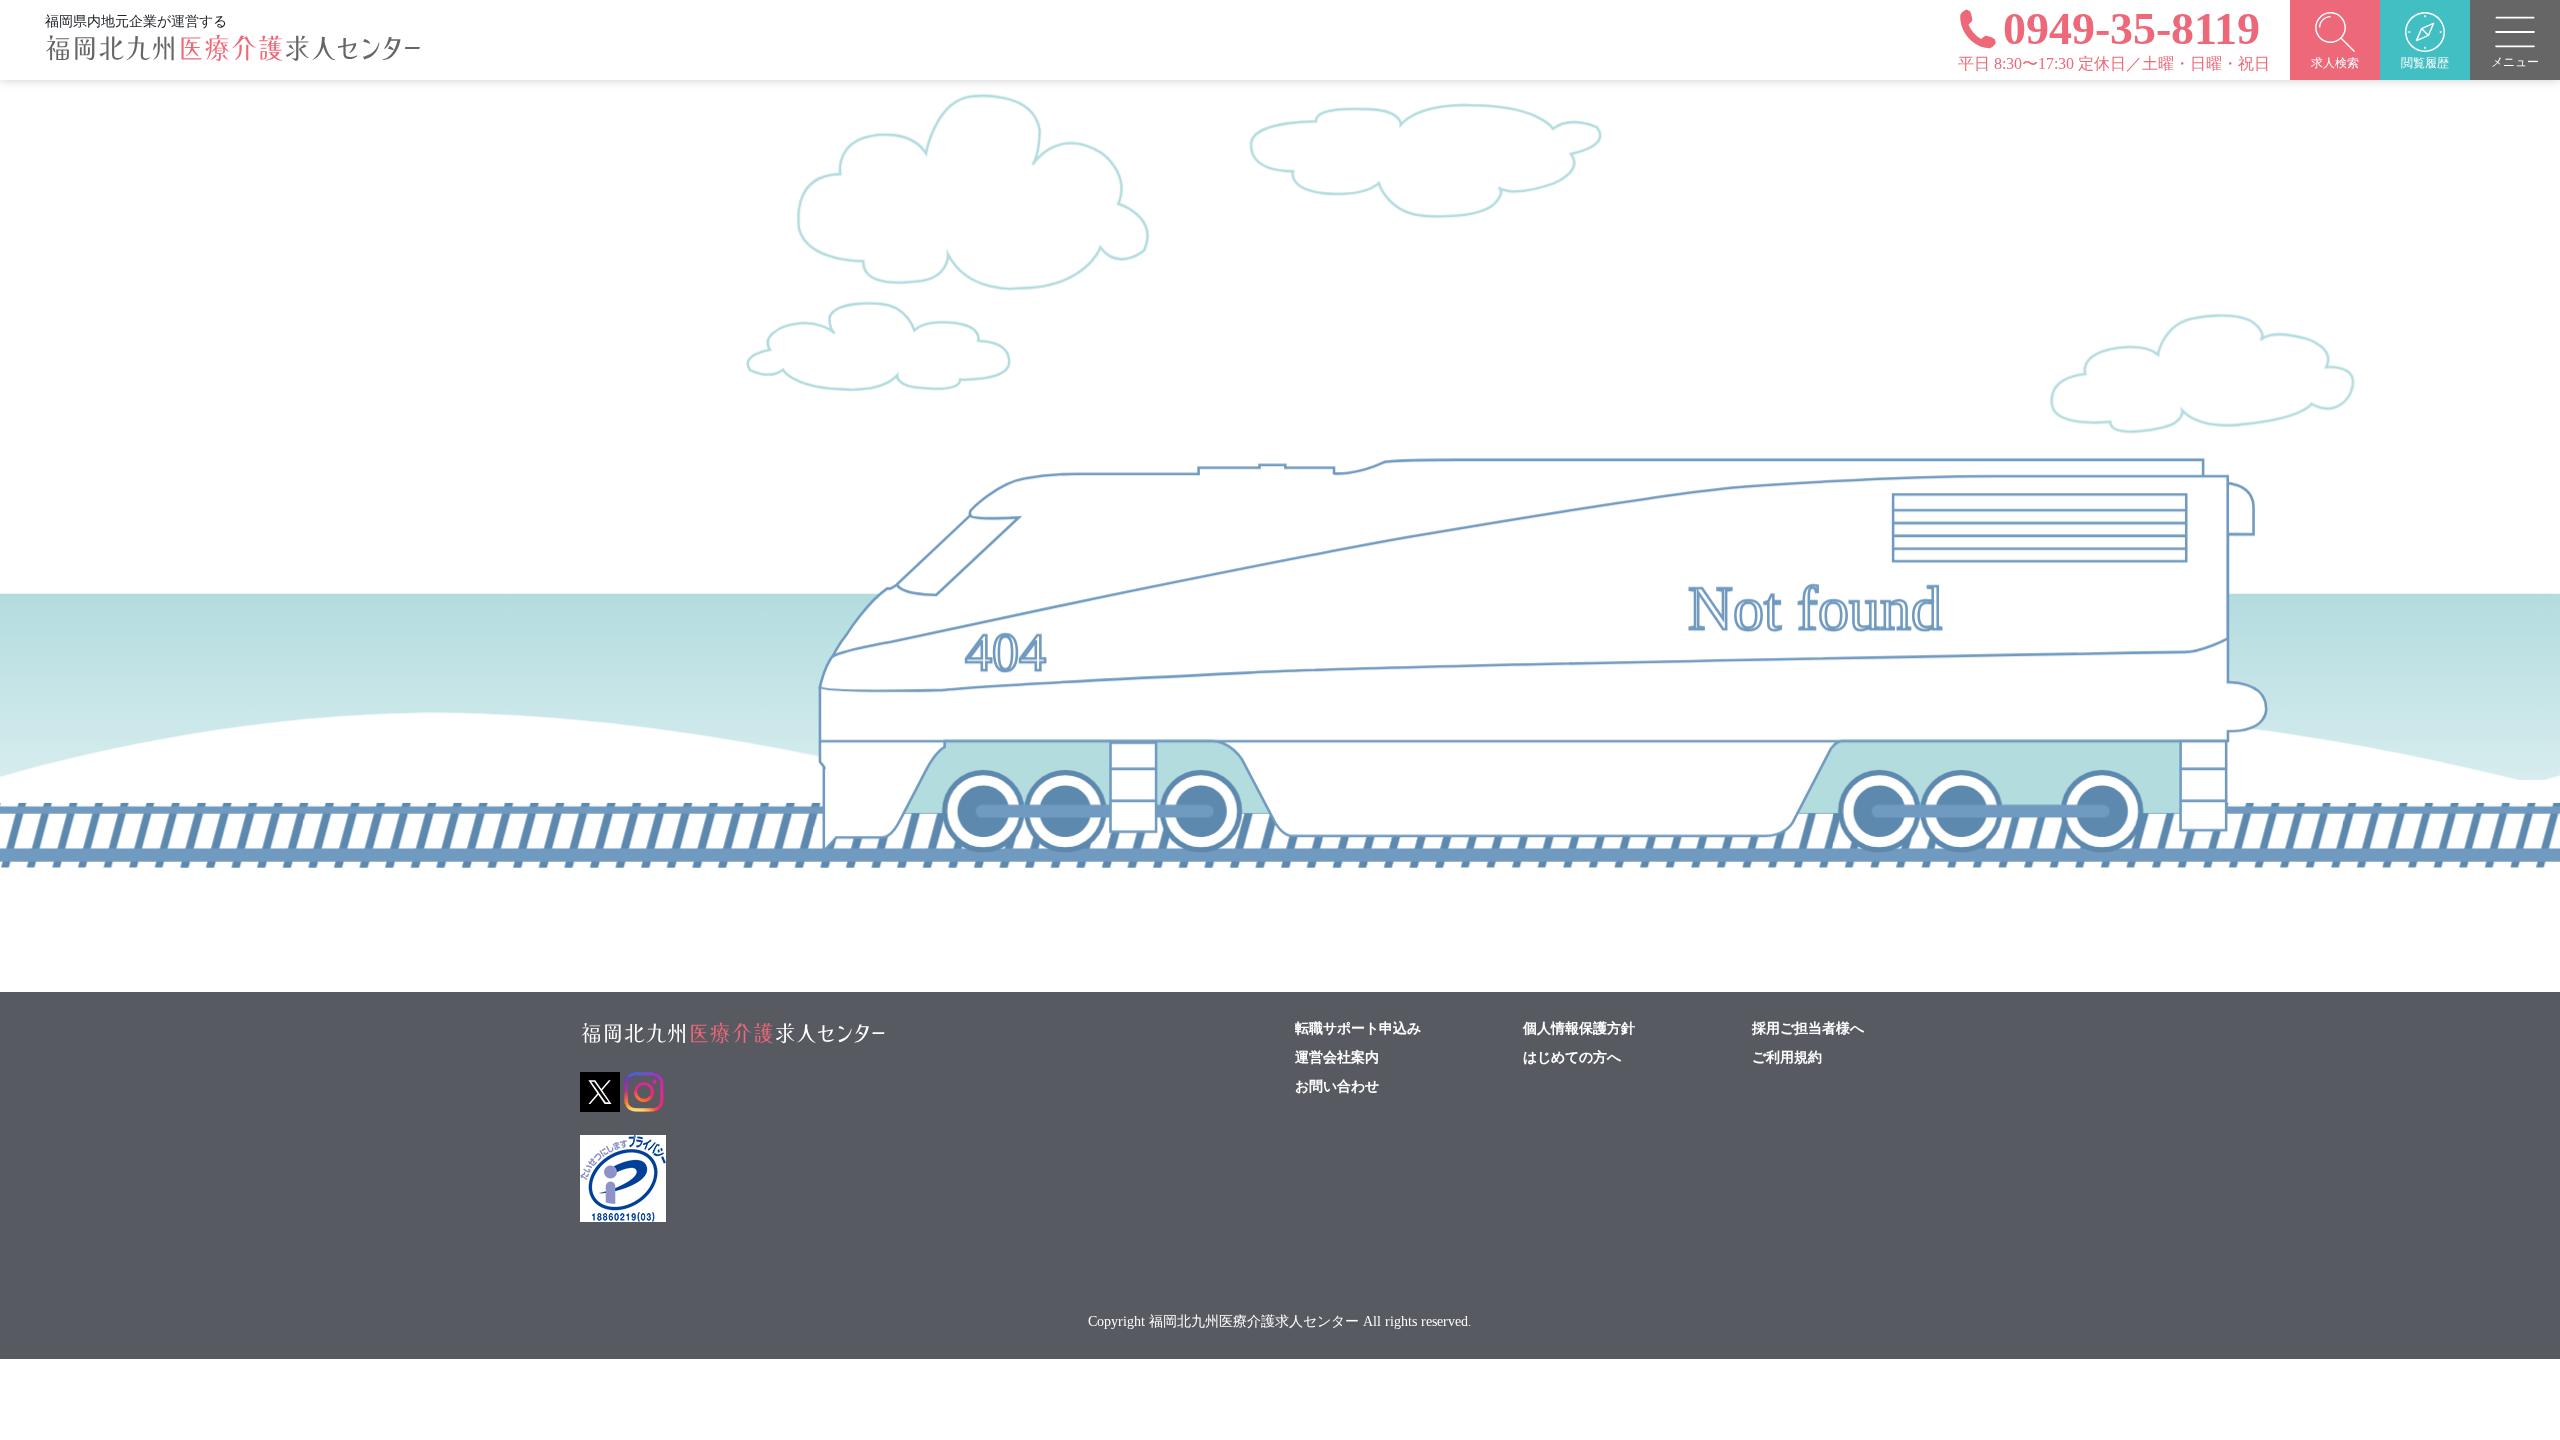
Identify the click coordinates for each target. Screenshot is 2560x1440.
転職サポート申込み (1358, 1029)
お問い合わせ (1337, 1087)
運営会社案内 (1337, 1058)
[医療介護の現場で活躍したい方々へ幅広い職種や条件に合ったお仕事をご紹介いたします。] (233, 57)
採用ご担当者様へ (1808, 1029)
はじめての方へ (1572, 1058)
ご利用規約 (1787, 1058)
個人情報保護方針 (1579, 1029)
